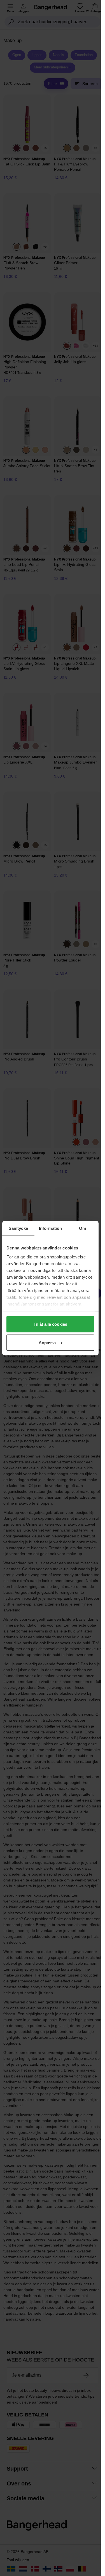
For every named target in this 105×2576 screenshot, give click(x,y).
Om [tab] (82, 1228)
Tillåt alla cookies (50, 1324)
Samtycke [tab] (18, 1228)
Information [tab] (50, 1228)
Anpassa (47, 1342)
